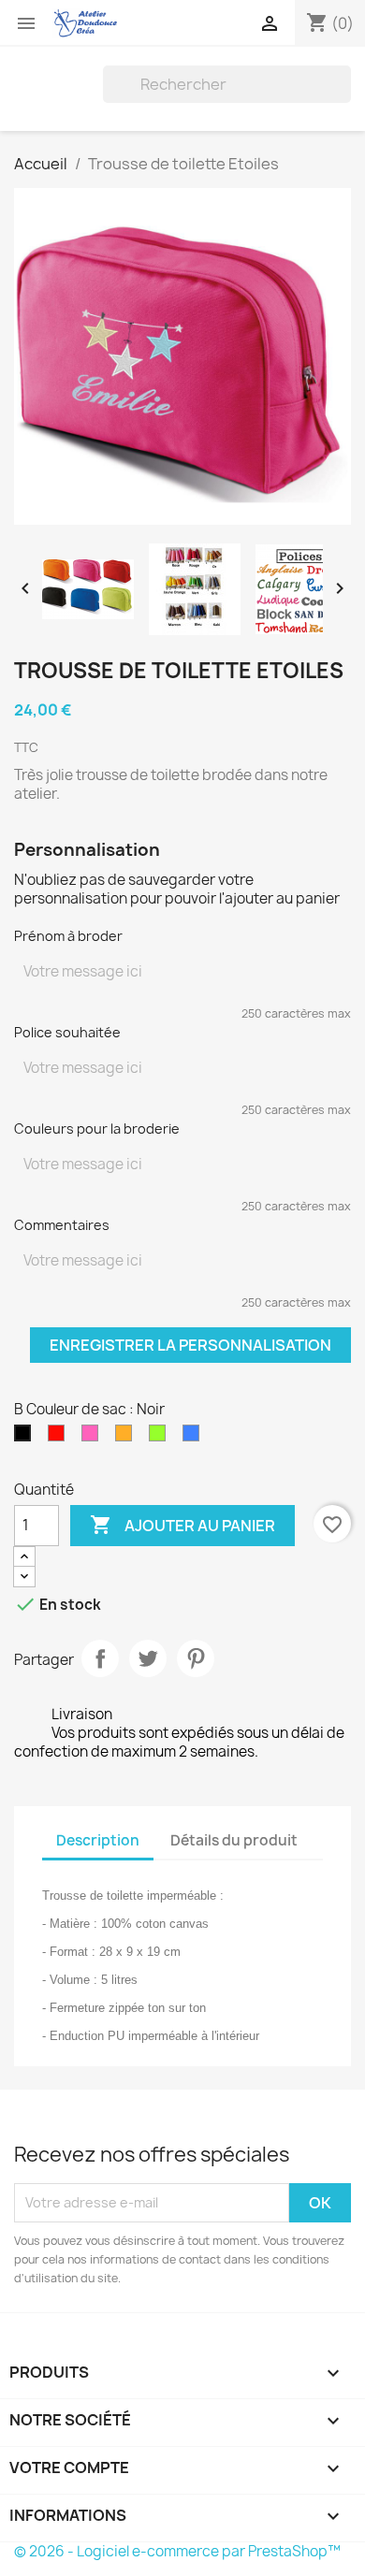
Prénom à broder (68, 936)
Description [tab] (98, 1840)
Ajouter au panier (182, 1525)
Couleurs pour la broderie (97, 1129)
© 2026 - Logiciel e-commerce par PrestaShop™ (177, 2551)
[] (343, 97)
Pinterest (196, 1658)
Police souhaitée (67, 1032)
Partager (100, 1658)
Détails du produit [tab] (234, 1840)
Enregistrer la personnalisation (190, 1345)
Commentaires (62, 1225)
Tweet (148, 1658)
